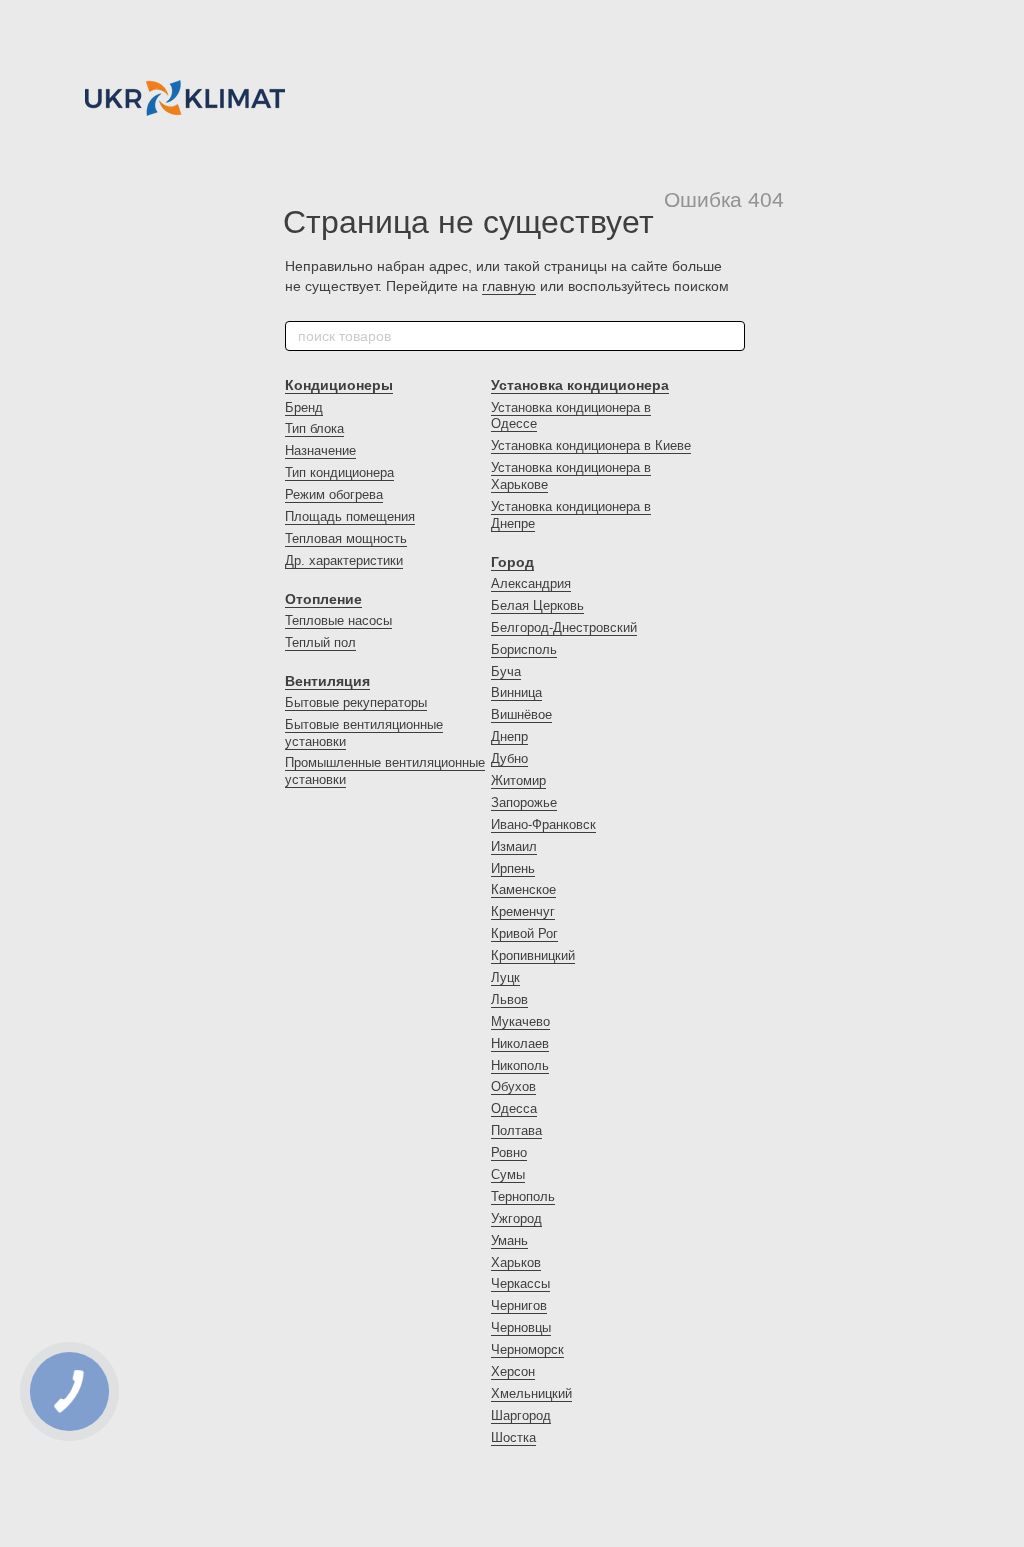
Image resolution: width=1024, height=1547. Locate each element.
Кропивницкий (533, 955)
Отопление (323, 599)
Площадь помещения (350, 516)
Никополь (520, 1065)
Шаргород (521, 1415)
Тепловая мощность (346, 538)
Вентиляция (327, 681)
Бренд (304, 407)
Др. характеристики (344, 560)
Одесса (514, 1108)
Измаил (514, 846)
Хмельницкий (531, 1393)
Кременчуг (523, 911)
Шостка (513, 1437)
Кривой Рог (524, 933)
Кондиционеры (339, 385)
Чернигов (519, 1305)
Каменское (523, 889)
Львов (509, 999)
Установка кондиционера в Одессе (571, 416)
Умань (509, 1240)
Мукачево (520, 1021)
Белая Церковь (537, 605)
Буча (506, 671)
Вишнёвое (521, 714)
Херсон (513, 1371)
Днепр (509, 736)
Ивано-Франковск (543, 824)
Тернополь (523, 1196)
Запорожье (524, 802)
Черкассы (520, 1283)
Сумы (508, 1174)
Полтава (516, 1130)
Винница (516, 692)
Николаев (520, 1043)
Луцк (505, 977)
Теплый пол (320, 642)
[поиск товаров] (729, 336)
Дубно (509, 758)
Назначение (320, 450)
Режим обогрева (334, 494)
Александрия (531, 583)
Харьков (516, 1262)
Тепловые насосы (338, 620)
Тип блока (314, 428)
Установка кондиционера (580, 385)
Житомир (518, 780)
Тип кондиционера (339, 472)
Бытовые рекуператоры (356, 702)
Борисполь (524, 649)
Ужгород (516, 1218)
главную (509, 286)
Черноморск (527, 1349)
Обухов (513, 1086)
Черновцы (521, 1327)
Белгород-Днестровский (564, 627)
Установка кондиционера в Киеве (591, 445)
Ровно (509, 1152)
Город (512, 562)
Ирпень (513, 868)
